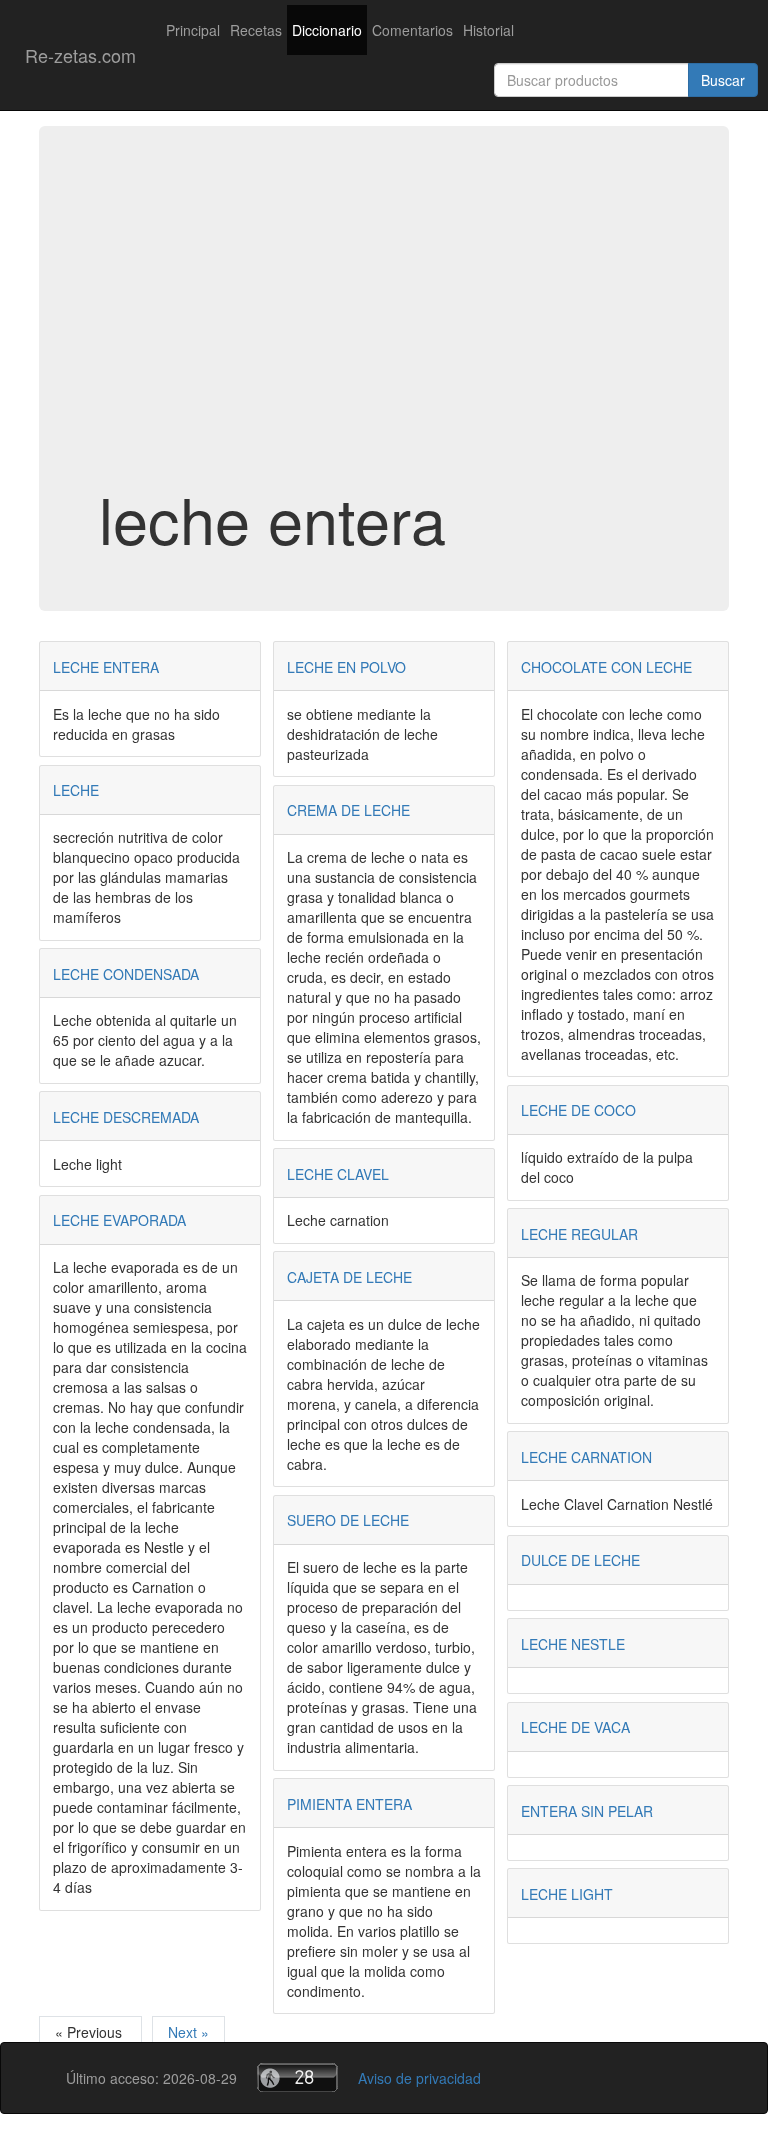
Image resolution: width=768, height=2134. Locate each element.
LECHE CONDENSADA (126, 974)
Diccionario (327, 30)
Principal (193, 30)
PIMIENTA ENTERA (349, 1804)
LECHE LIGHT (567, 1894)
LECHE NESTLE (573, 1644)
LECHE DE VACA (575, 1727)
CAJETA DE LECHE (349, 1277)
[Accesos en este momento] (297, 2077)
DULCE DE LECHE (580, 1560)
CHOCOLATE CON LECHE (606, 667)
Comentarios (412, 30)
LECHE (76, 790)
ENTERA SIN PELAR (587, 1811)
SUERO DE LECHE (348, 1520)
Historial (488, 30)
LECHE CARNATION (586, 1457)
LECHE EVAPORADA (119, 1220)
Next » (188, 2032)
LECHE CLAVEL (338, 1174)
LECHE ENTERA (106, 667)
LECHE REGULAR (579, 1234)
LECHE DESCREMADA (126, 1117)
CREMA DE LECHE (348, 810)
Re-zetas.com (80, 55)
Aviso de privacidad (419, 2078)
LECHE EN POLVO (346, 667)
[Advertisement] (384, 324)
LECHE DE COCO (578, 1110)
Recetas (256, 30)
